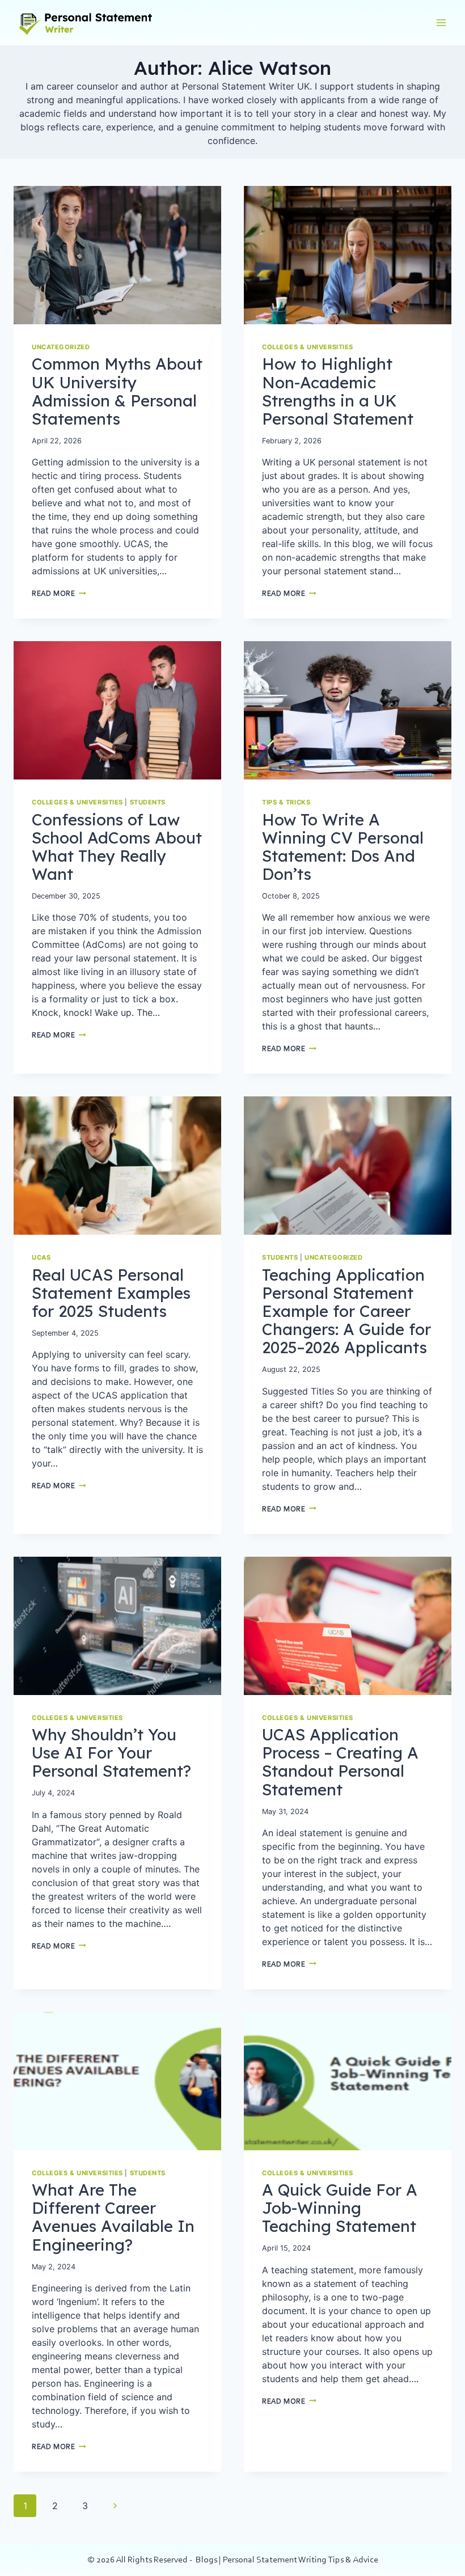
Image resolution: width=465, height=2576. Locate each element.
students (148, 802)
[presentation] (117, 255)
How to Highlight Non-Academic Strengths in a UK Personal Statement (338, 391)
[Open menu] (441, 22)
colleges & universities (308, 347)
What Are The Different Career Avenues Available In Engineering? (113, 2217)
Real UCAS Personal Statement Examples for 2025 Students (111, 1293)
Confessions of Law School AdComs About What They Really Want (117, 847)
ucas (41, 1257)
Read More (59, 594)
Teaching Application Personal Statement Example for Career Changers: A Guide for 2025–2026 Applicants (346, 1311)
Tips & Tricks (286, 802)
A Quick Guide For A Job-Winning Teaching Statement (340, 2208)
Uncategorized (61, 347)
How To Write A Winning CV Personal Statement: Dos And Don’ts (343, 847)
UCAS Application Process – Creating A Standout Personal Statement (340, 1762)
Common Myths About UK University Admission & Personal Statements (117, 391)
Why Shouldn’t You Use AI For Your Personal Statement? (111, 1753)
